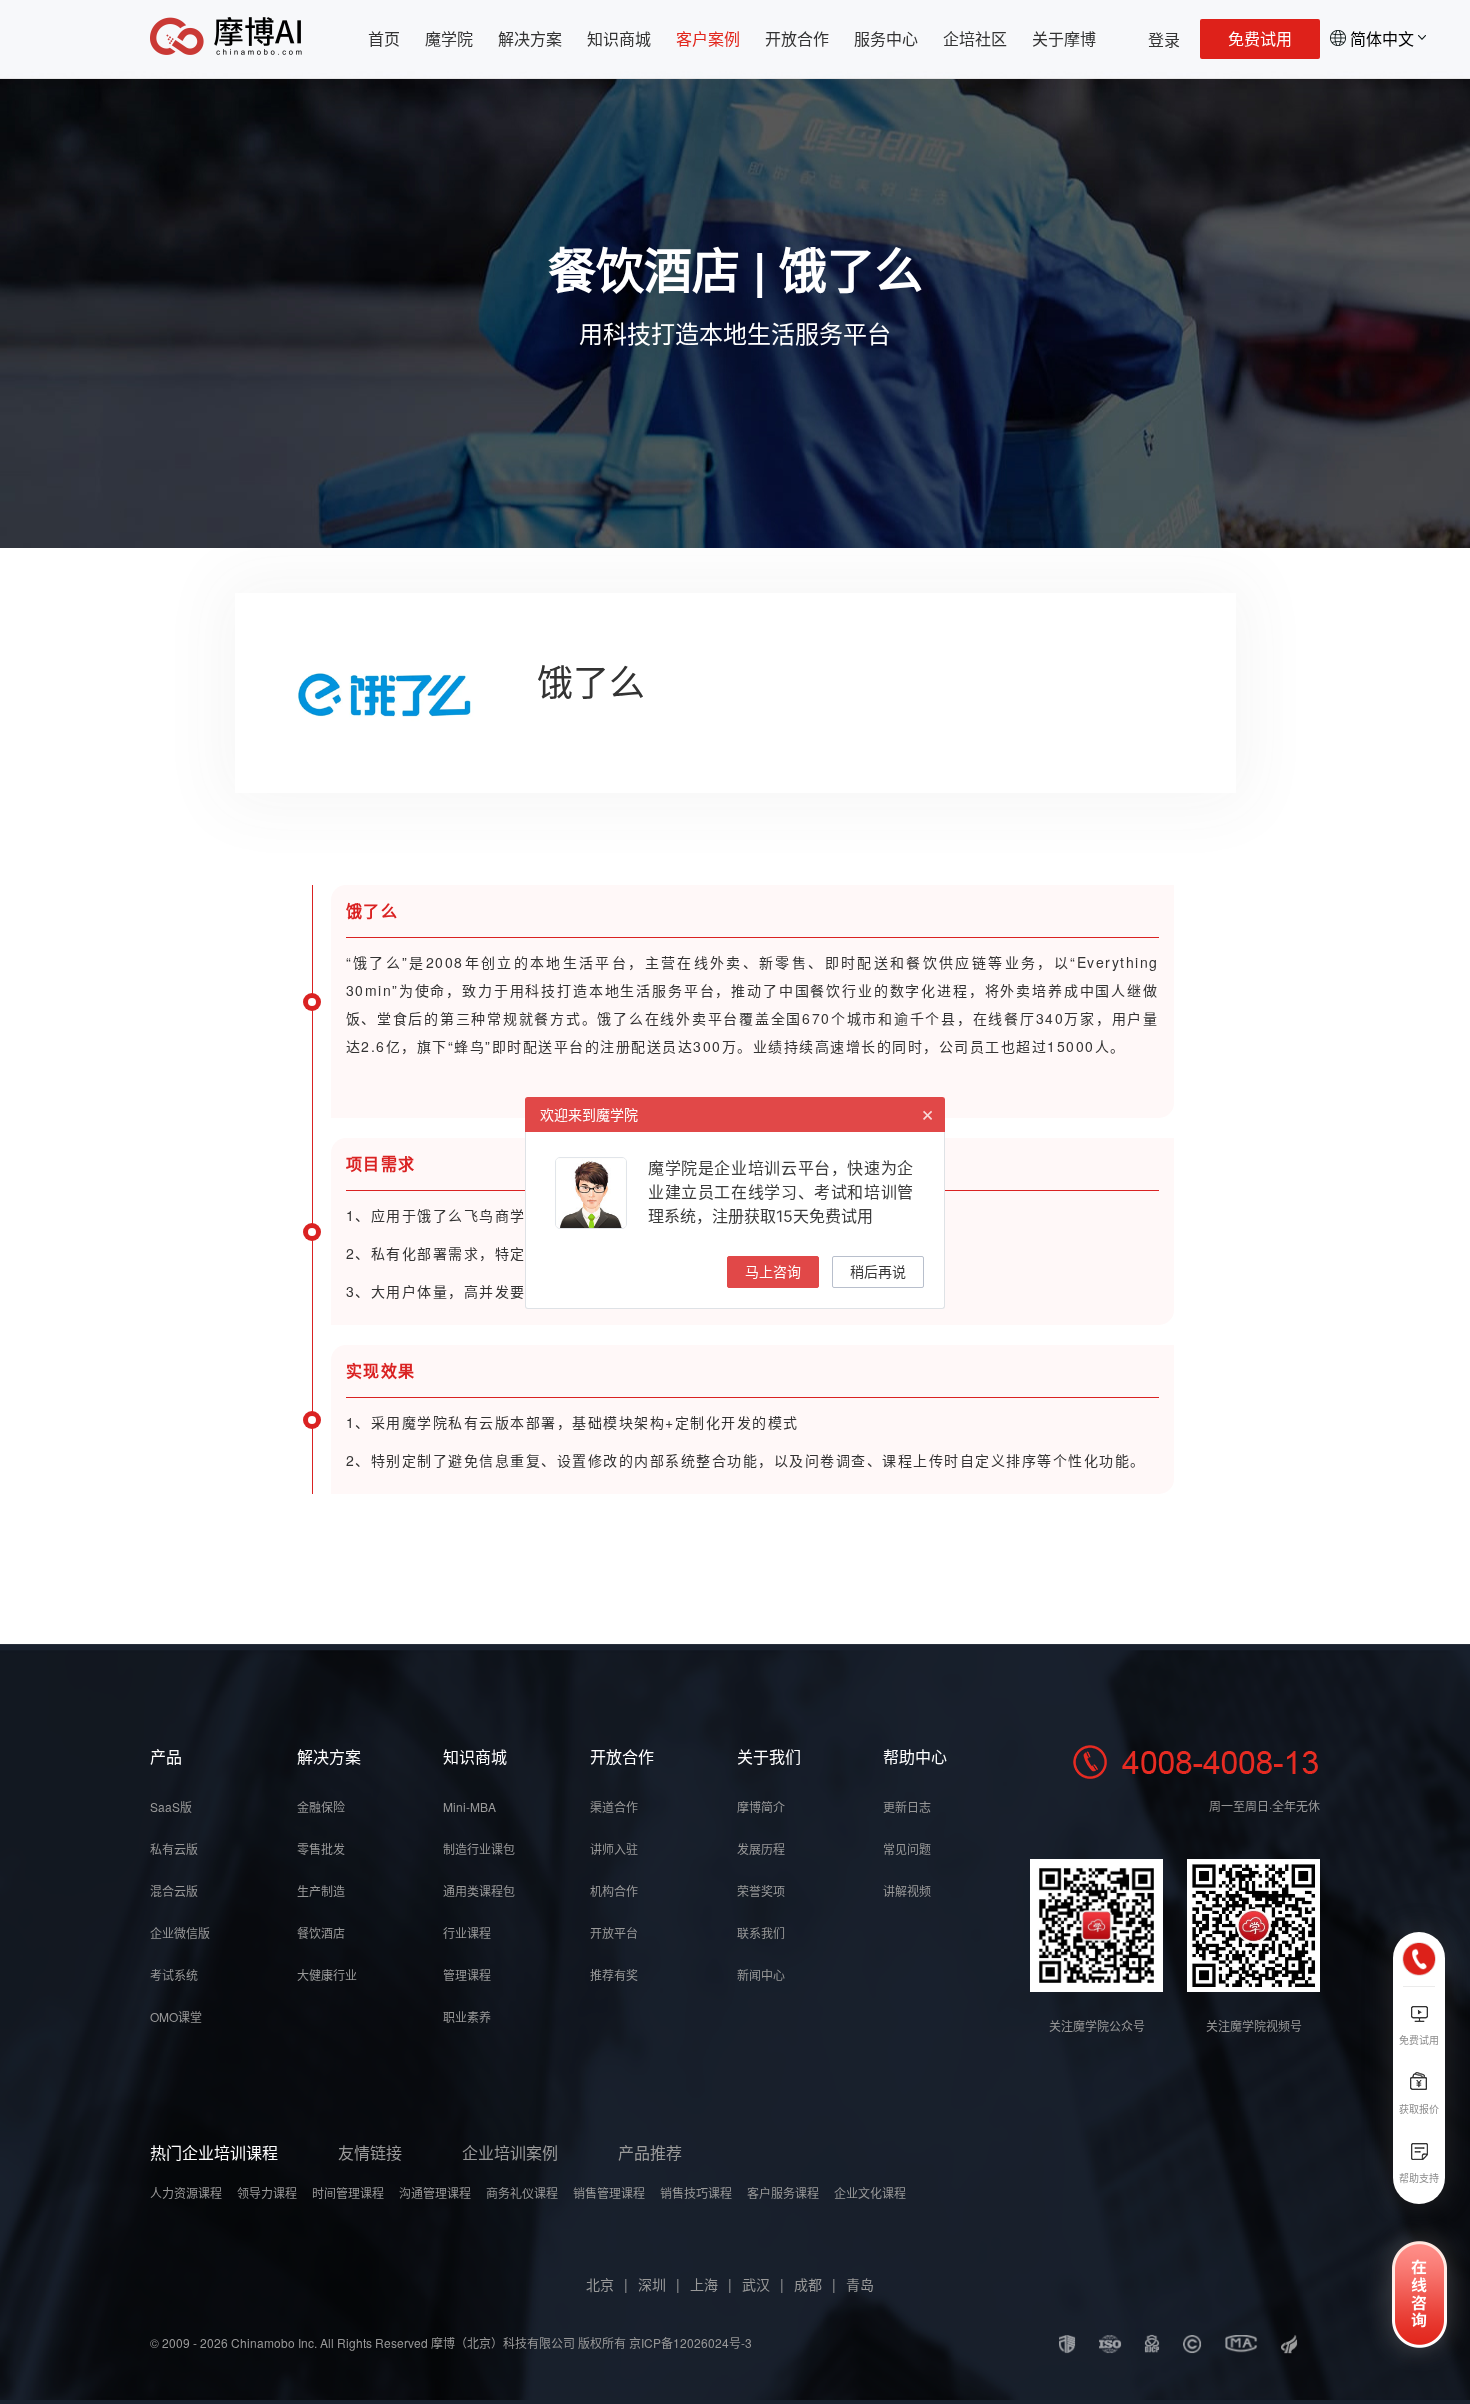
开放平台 (614, 1932)
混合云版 (174, 1890)
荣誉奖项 (761, 1890)
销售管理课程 (609, 2192)
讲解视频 (907, 1890)
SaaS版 (171, 1806)
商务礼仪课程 (522, 2192)
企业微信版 (180, 1932)
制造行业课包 (479, 1848)
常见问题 (907, 1848)
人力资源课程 (186, 2192)
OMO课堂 (176, 2016)
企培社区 (975, 38)
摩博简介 (761, 1806)
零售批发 (321, 1848)
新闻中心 (761, 1974)
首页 (384, 38)
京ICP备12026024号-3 (690, 2342)
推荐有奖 (614, 1974)
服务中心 (886, 38)
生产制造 (321, 1890)
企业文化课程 (870, 2192)
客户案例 (708, 38)
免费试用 (1260, 38)
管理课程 (467, 1974)
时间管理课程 (348, 2192)
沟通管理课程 (435, 2192)
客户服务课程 (783, 2192)
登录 (1164, 39)
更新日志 (907, 1806)
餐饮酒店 (321, 1932)
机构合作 (614, 1890)
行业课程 (467, 1932)
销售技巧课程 (696, 2192)
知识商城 (619, 38)
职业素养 (467, 2016)
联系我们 (761, 1932)
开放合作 (797, 38)
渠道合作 (614, 1806)
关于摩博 (1064, 38)
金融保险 (321, 1806)
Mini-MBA (469, 1806)
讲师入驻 (614, 1848)
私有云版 (174, 1848)
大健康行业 (327, 1974)
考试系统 (174, 1974)
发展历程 (761, 1848)
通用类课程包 (479, 1890)
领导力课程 (267, 2192)
